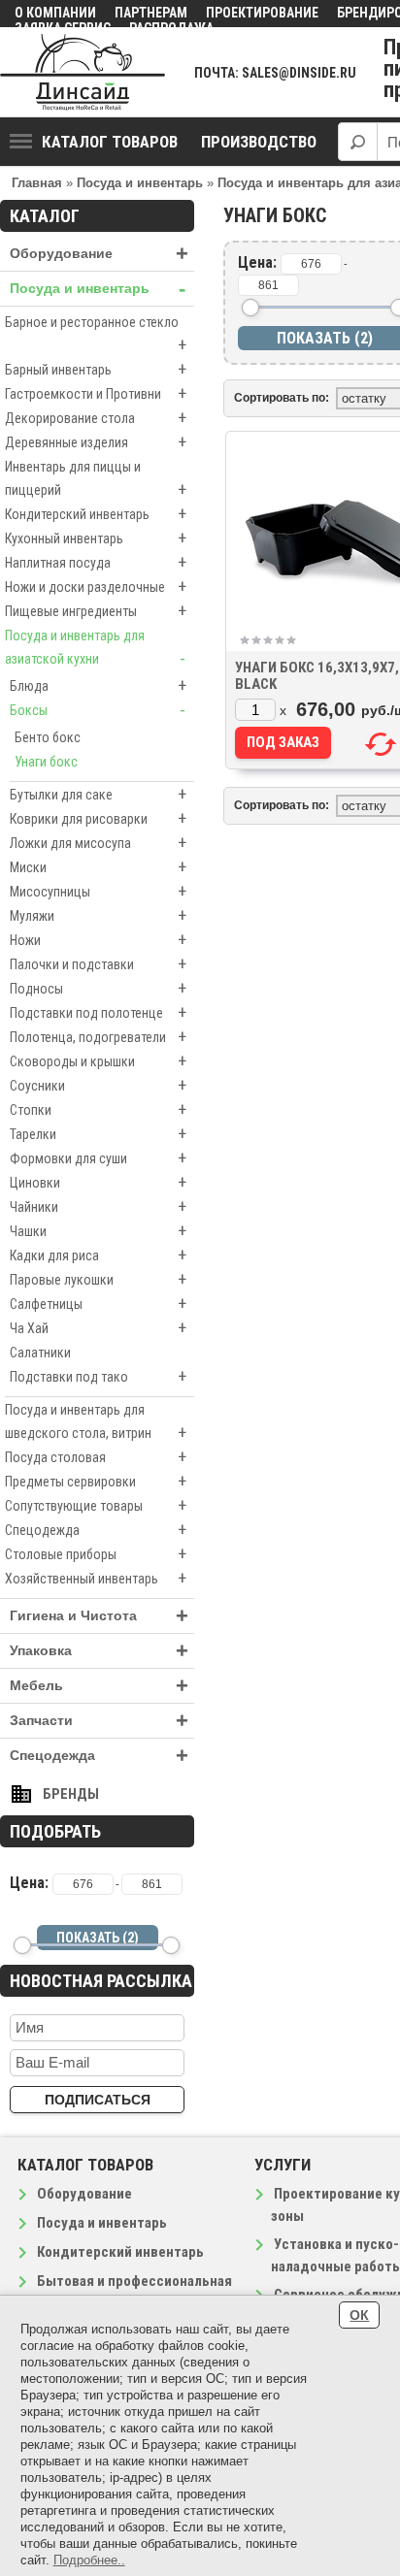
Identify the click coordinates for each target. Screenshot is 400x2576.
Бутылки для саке (98, 794)
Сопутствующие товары (96, 1505)
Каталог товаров (110, 142)
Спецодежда (96, 1530)
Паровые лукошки (98, 1279)
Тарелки (98, 1134)
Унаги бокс (46, 762)
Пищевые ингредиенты (96, 611)
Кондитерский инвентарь (96, 514)
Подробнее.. (89, 2560)
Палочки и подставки (98, 964)
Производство (259, 142)
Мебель (99, 1686)
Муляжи (98, 915)
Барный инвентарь (96, 369)
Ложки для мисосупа (98, 843)
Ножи (98, 940)
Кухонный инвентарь (96, 538)
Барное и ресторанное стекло (96, 335)
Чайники (98, 1206)
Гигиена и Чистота (99, 1616)
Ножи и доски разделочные (96, 587)
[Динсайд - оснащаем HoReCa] (83, 72)
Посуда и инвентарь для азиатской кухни (95, 648)
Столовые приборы (96, 1554)
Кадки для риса (98, 1255)
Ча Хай (98, 1328)
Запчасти (99, 1721)
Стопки (98, 1109)
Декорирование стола (96, 418)
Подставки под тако (98, 1376)
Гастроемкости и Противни (96, 393)
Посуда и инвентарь (98, 289)
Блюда (98, 685)
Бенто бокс (48, 737)
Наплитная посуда (96, 562)
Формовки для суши (98, 1158)
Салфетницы (98, 1304)
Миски (98, 867)
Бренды (71, 1794)
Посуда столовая (96, 1457)
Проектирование (262, 13)
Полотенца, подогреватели (98, 1037)
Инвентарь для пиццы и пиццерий (96, 479)
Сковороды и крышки (98, 1061)
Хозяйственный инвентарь (96, 1578)
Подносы (98, 988)
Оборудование (99, 254)
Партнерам (151, 13)
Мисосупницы (98, 891)
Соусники (98, 1085)
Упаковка (99, 1651)
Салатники (40, 1353)
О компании (55, 13)
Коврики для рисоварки (98, 818)
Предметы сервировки (96, 1481)
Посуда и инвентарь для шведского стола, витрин (96, 1422)
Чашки (98, 1231)
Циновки (98, 1182)
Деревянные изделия (96, 442)
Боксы (98, 710)
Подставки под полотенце (98, 1012)
